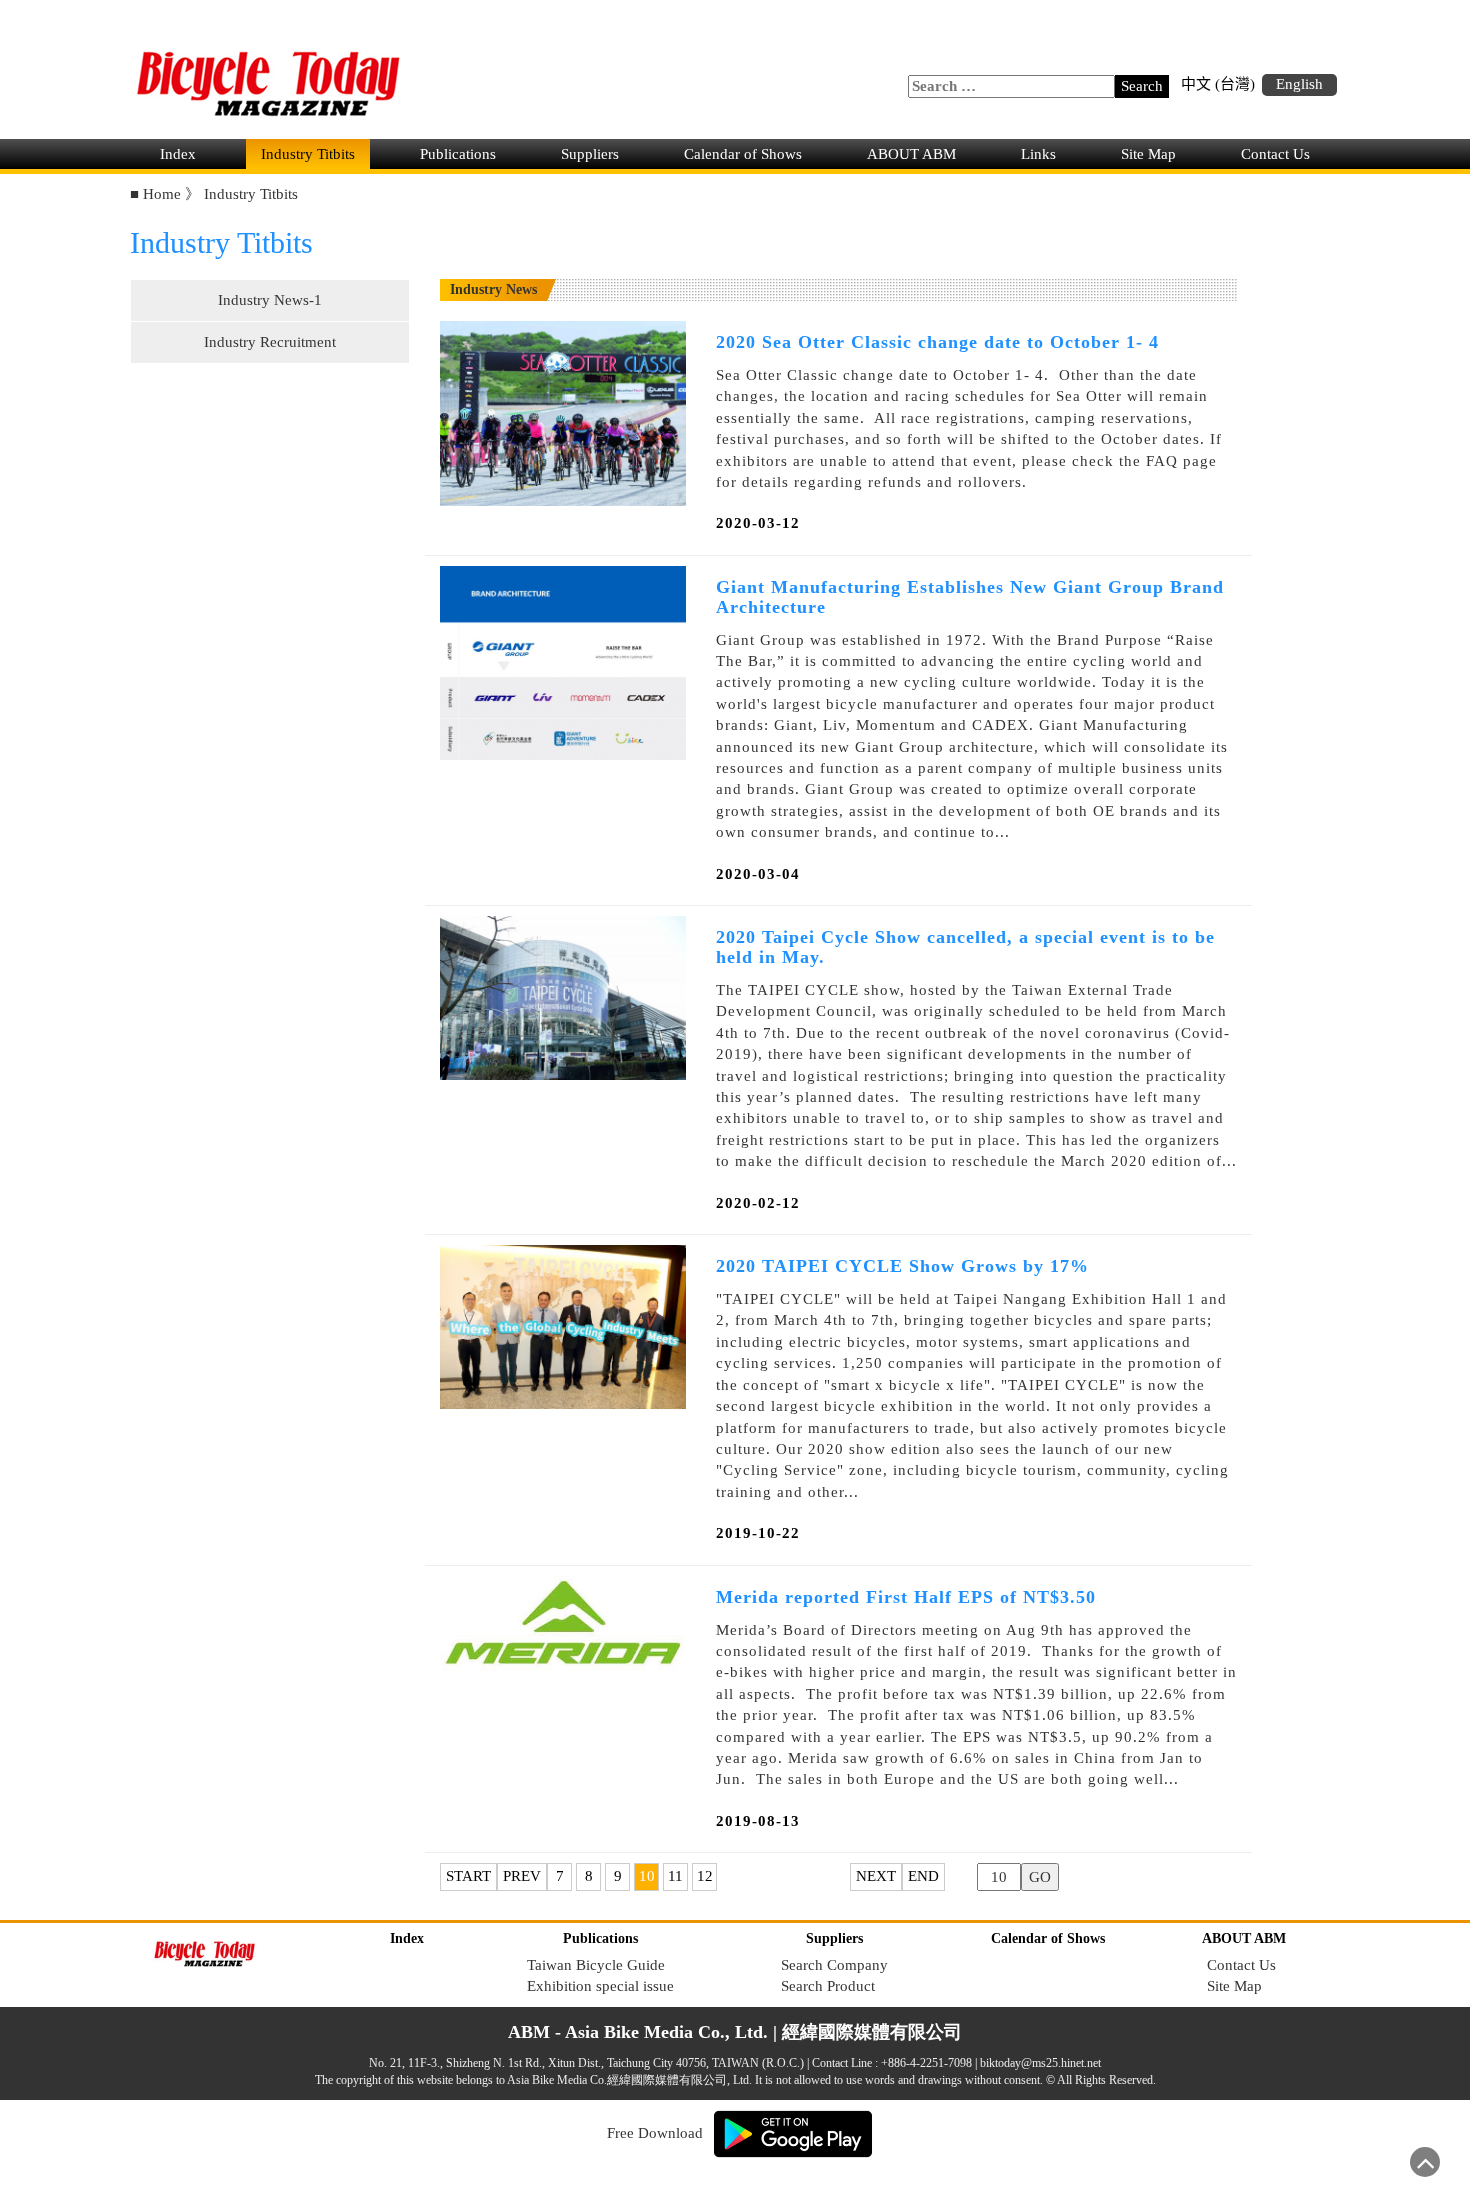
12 (705, 1876)
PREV (522, 1876)
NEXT (876, 1876)
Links (1038, 154)
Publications (458, 154)
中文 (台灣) (1218, 84)
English (1299, 84)
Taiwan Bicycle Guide (596, 1965)
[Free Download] (793, 2132)
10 (647, 1876)
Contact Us (1275, 154)
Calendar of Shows (743, 154)
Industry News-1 (270, 300)
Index (178, 154)
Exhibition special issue (600, 1986)
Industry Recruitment (270, 342)
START (468, 1876)
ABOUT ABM (911, 154)
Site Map (1148, 154)
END (923, 1876)
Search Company (834, 1965)
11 (675, 1876)
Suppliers (590, 154)
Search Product (828, 1986)
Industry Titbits (308, 154)
